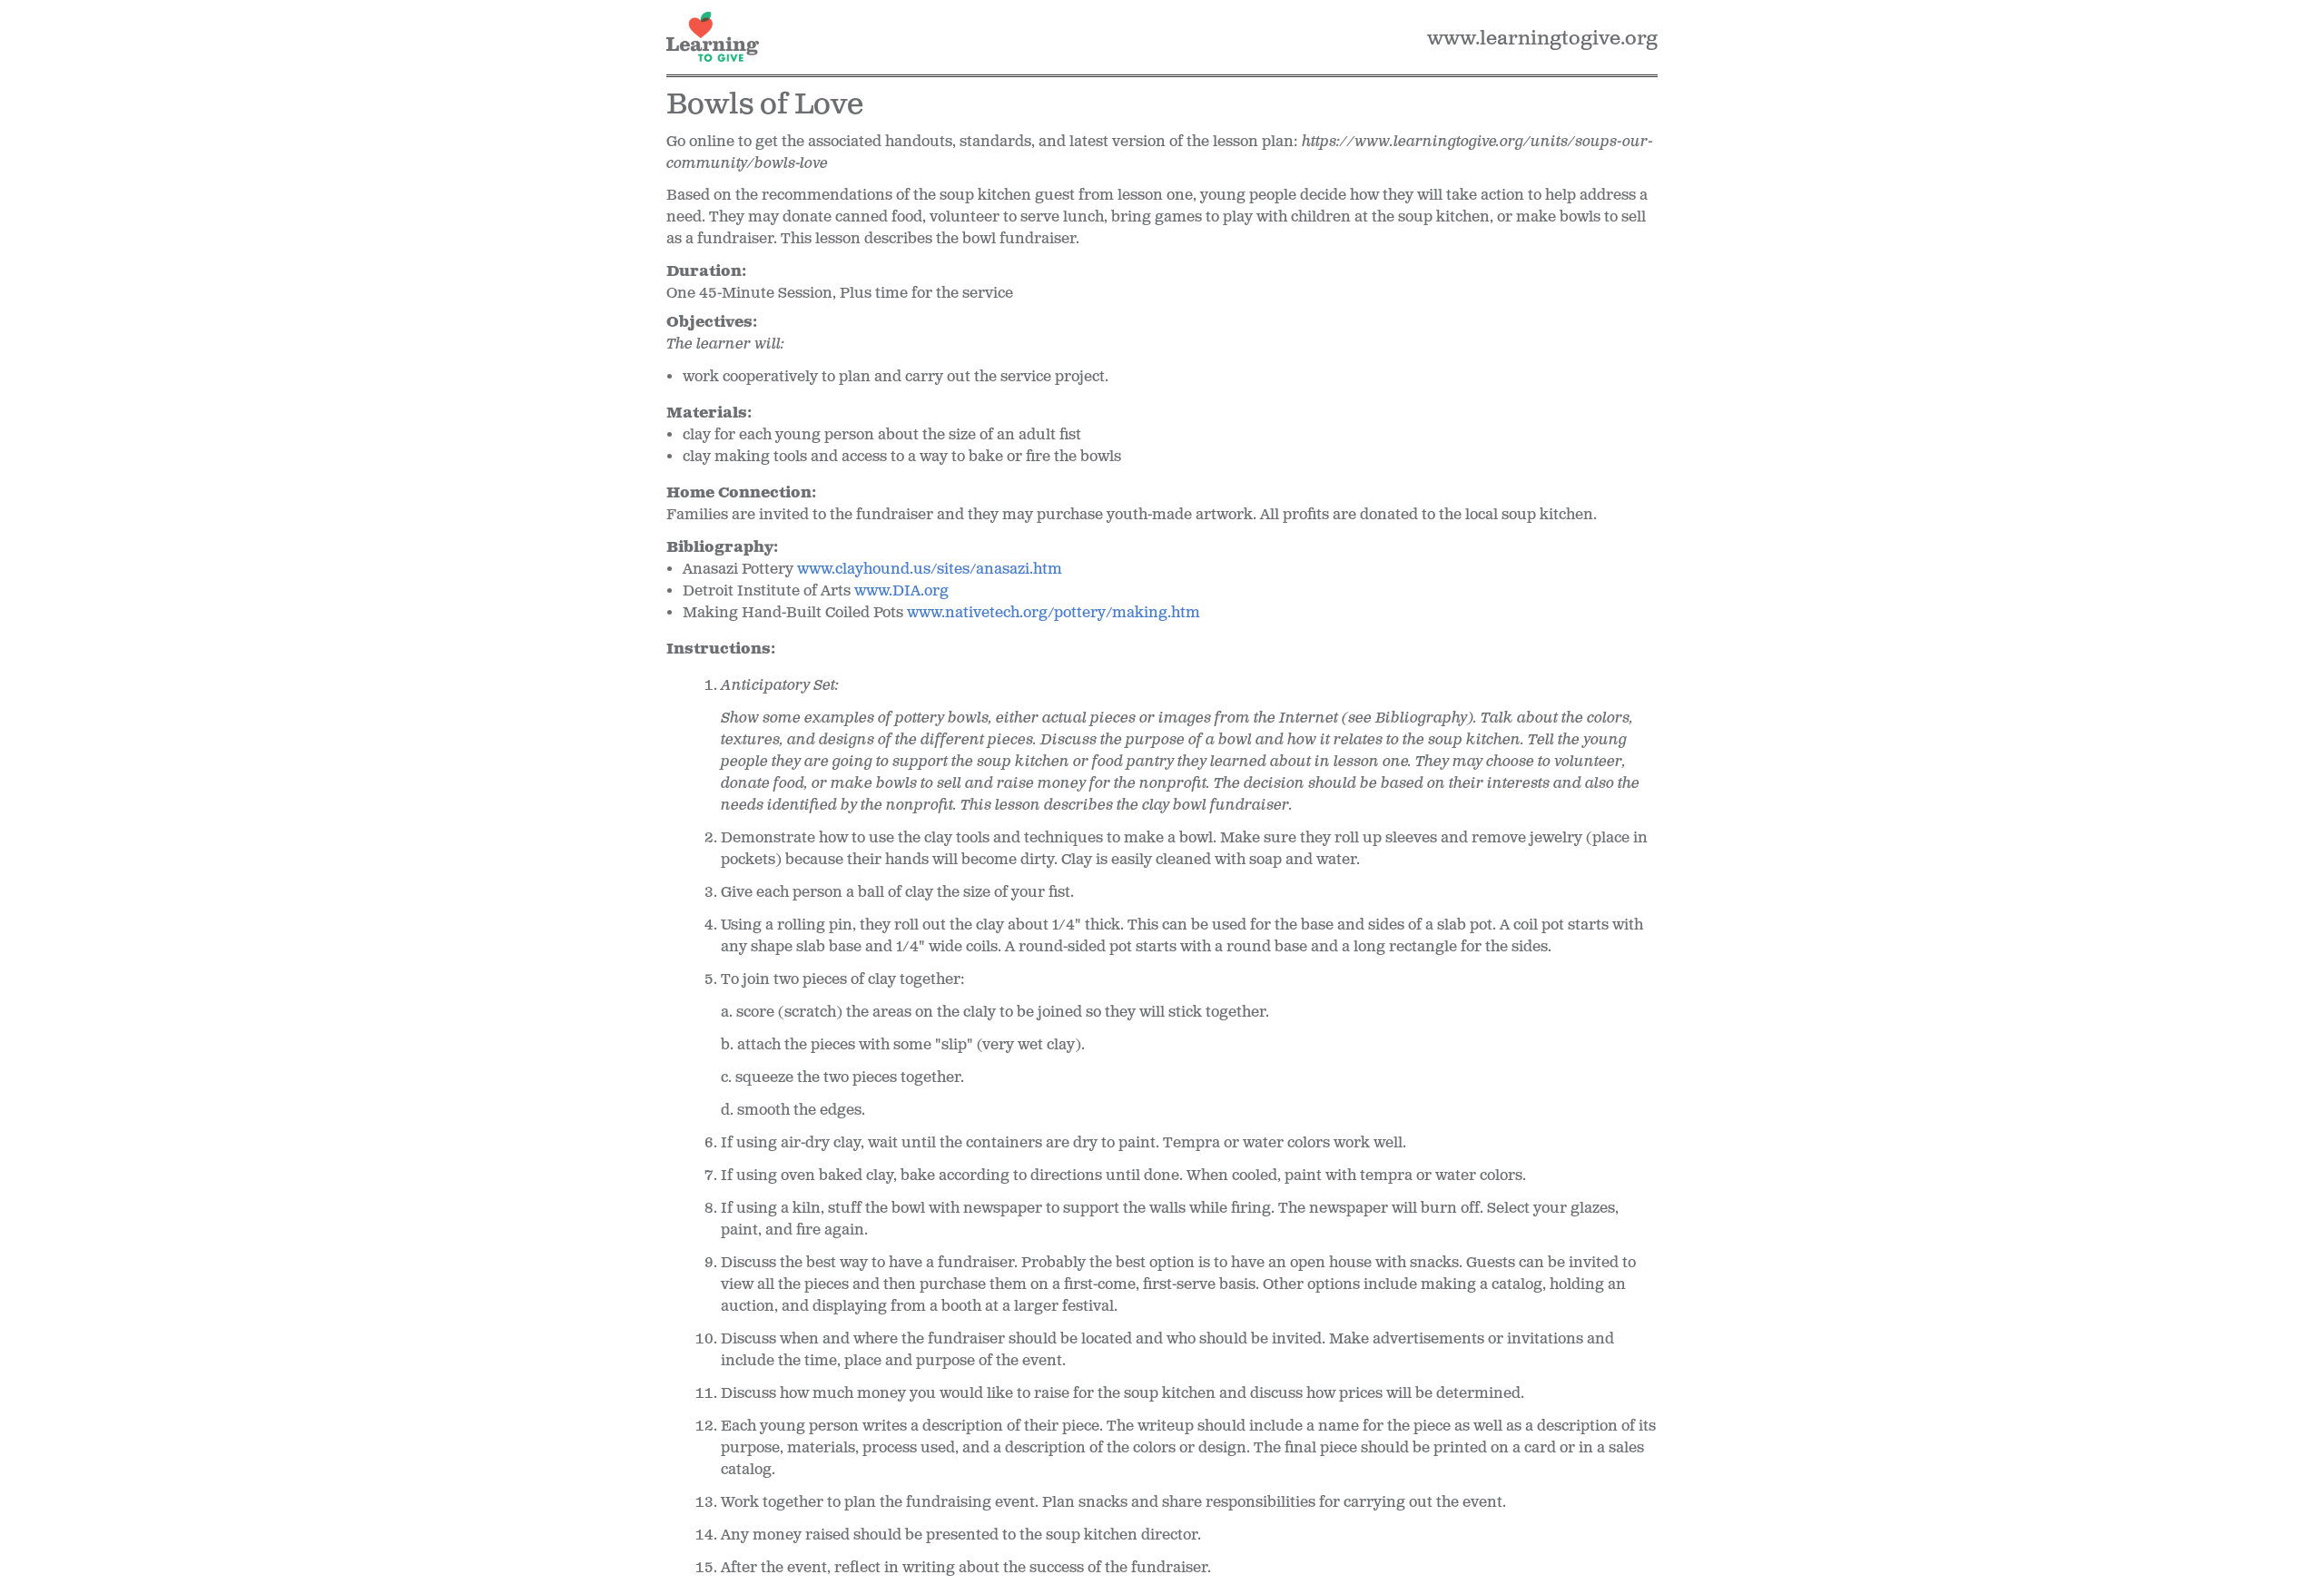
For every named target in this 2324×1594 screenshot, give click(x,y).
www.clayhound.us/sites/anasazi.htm (930, 570)
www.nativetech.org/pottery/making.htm (1054, 613)
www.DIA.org (901, 591)
